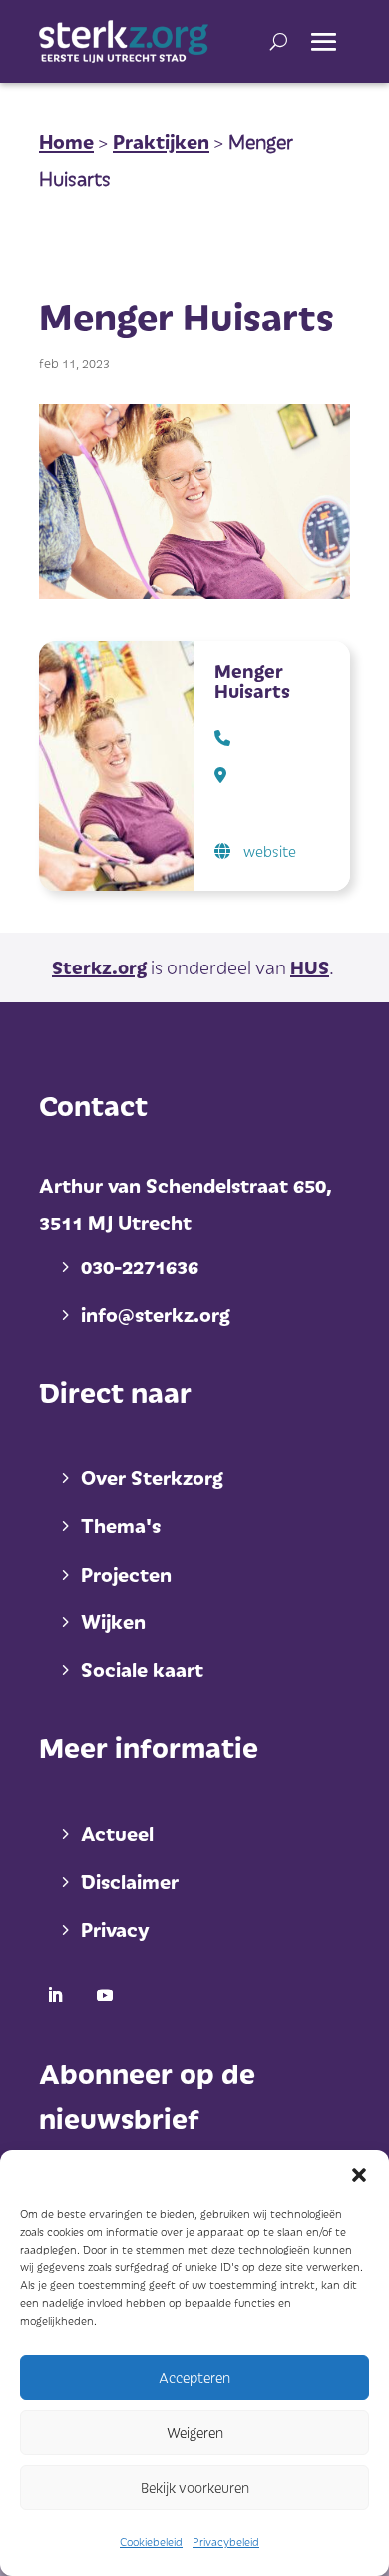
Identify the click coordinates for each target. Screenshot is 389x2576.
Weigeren (195, 2433)
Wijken (113, 1621)
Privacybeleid (226, 2542)
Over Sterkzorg (152, 1477)
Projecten (126, 1574)
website (270, 851)
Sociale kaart (142, 1669)
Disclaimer (130, 1881)
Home (66, 141)
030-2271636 (140, 1266)
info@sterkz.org (156, 1314)
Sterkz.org (99, 967)
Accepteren (194, 2378)
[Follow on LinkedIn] (55, 1995)
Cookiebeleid (151, 2542)
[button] (359, 2175)
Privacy (115, 1929)
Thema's (121, 1525)
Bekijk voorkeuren (195, 2488)
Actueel (117, 1833)
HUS (310, 967)
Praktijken (161, 141)
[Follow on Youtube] (105, 1995)
